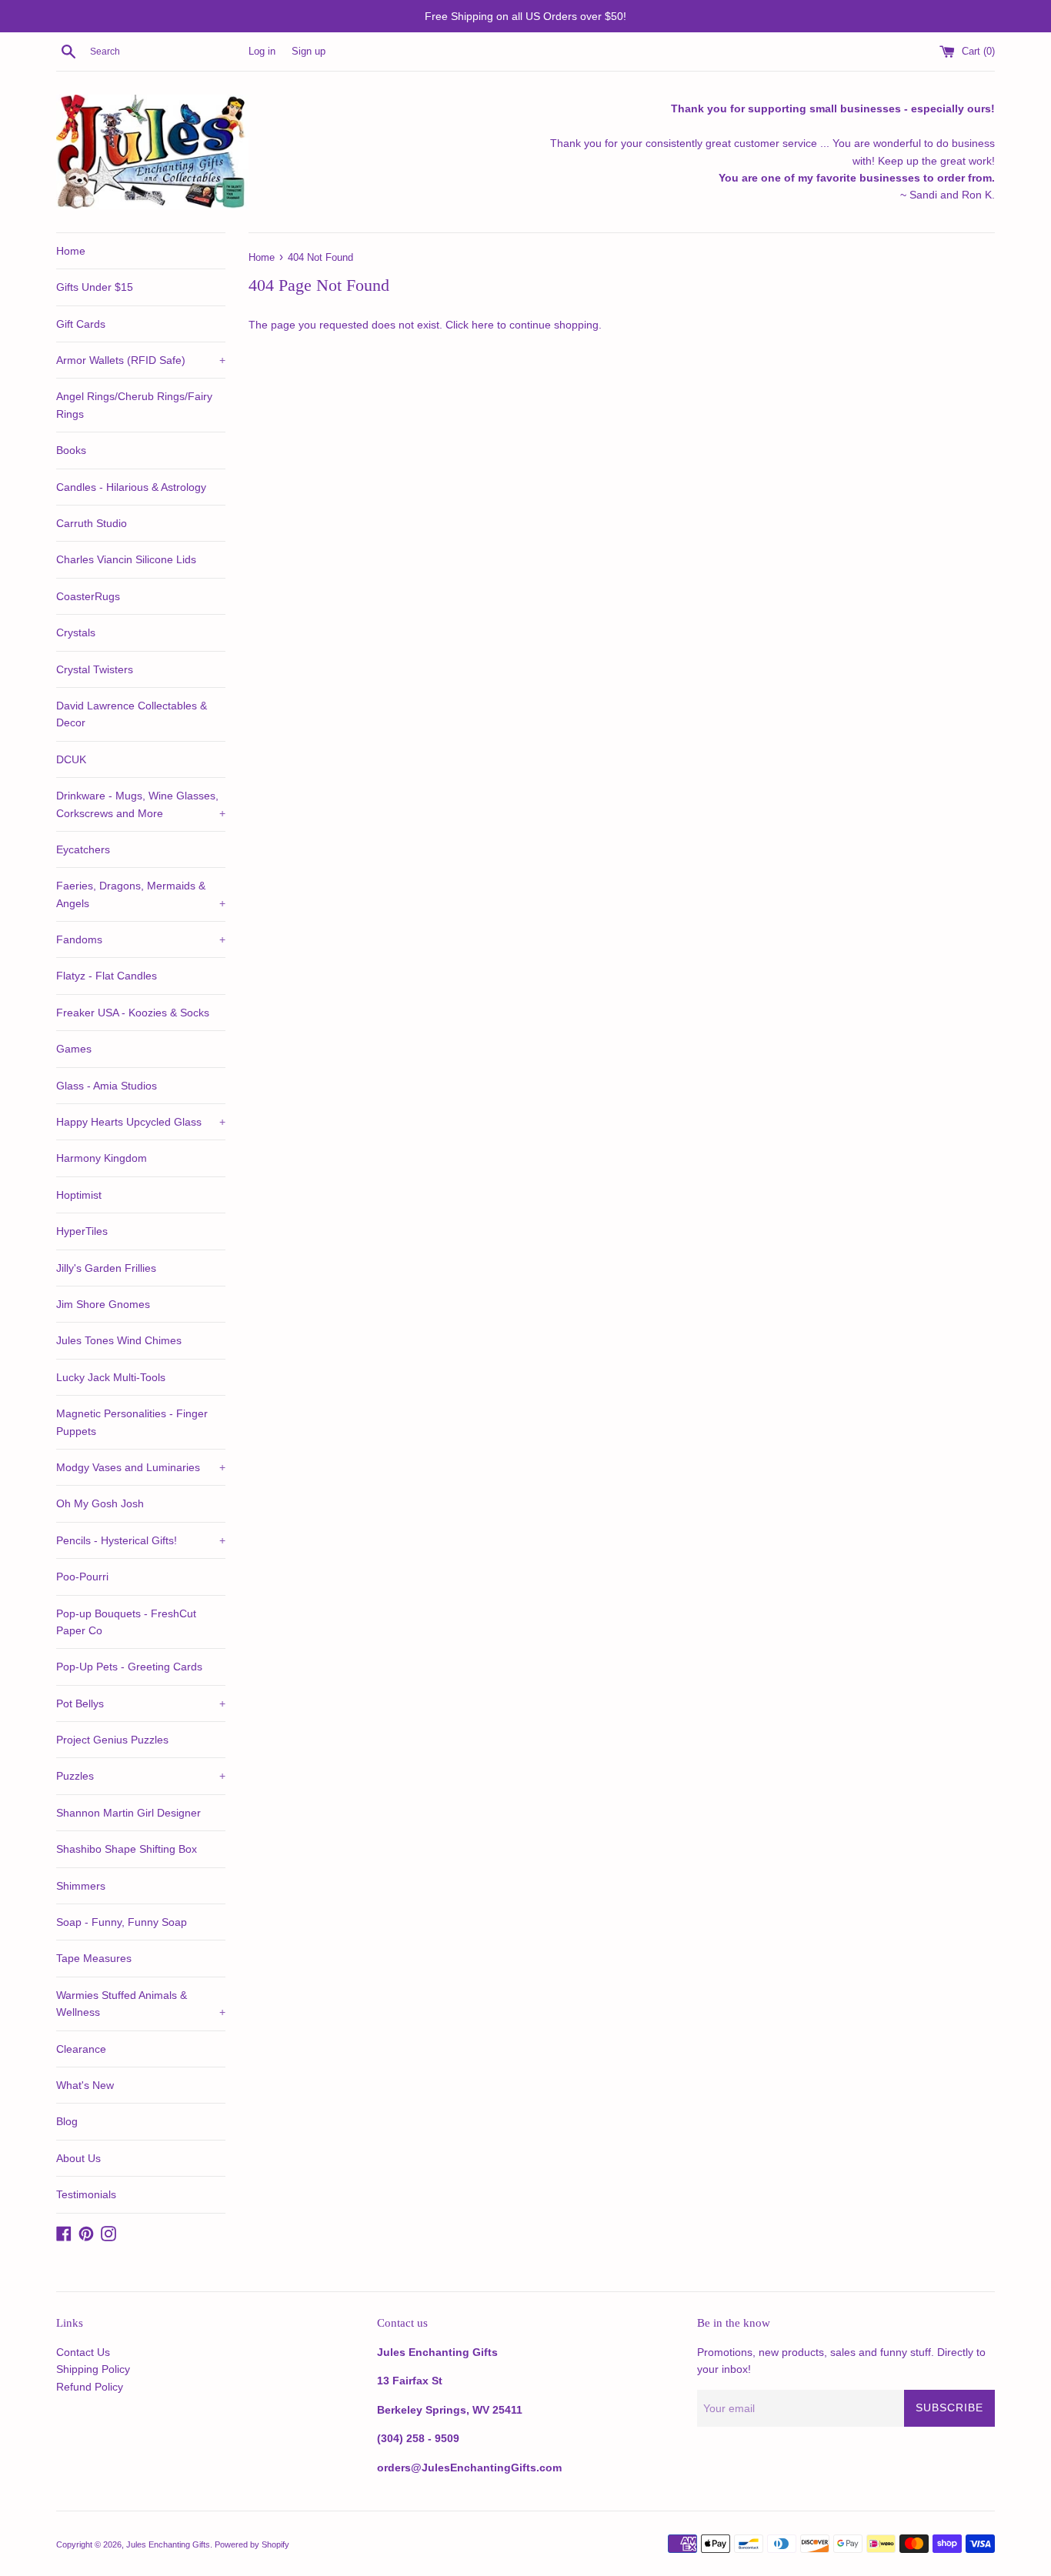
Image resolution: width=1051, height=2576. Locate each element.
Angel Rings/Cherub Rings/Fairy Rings (134, 405)
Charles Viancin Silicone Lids (126, 559)
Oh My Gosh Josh (100, 1503)
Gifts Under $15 (95, 287)
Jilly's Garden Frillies (106, 1268)
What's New (85, 2085)
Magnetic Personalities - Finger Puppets (132, 1422)
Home (71, 251)
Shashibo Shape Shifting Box (127, 1849)
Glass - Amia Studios (107, 1086)
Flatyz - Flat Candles (107, 976)
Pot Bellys (141, 1703)
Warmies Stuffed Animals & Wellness (141, 2004)
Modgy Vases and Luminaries (141, 1467)
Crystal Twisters (95, 669)
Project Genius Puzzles (112, 1740)
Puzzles (141, 1776)
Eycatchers (83, 849)
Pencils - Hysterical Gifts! (141, 1540)
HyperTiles (82, 1231)
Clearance (81, 2049)
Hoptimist (79, 1195)
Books (71, 450)
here (483, 325)
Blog (67, 2121)
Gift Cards (81, 324)
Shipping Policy (93, 2369)
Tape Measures (94, 1958)
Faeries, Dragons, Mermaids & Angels (141, 894)
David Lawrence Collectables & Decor (132, 714)
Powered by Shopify (252, 2544)
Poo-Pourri (82, 1577)
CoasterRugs (88, 596)
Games (74, 1049)
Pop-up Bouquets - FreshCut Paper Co (126, 1622)
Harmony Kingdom (102, 1158)
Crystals (76, 632)
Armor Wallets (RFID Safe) (141, 360)
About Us (78, 2158)
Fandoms (141, 939)
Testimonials (86, 2194)
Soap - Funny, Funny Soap (122, 1922)
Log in (262, 52)
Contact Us (83, 2352)
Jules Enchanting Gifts (168, 2544)
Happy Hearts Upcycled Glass (141, 1122)
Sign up (309, 52)
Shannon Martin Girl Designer (128, 1813)
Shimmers (81, 1886)
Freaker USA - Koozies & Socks (133, 1013)
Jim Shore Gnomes (103, 1304)
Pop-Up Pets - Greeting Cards (129, 1667)
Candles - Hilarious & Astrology (131, 487)
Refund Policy (90, 2387)
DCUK (71, 759)
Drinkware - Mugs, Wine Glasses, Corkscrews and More (141, 804)
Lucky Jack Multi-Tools (111, 1377)
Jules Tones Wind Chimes (119, 1340)
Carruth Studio (92, 523)
